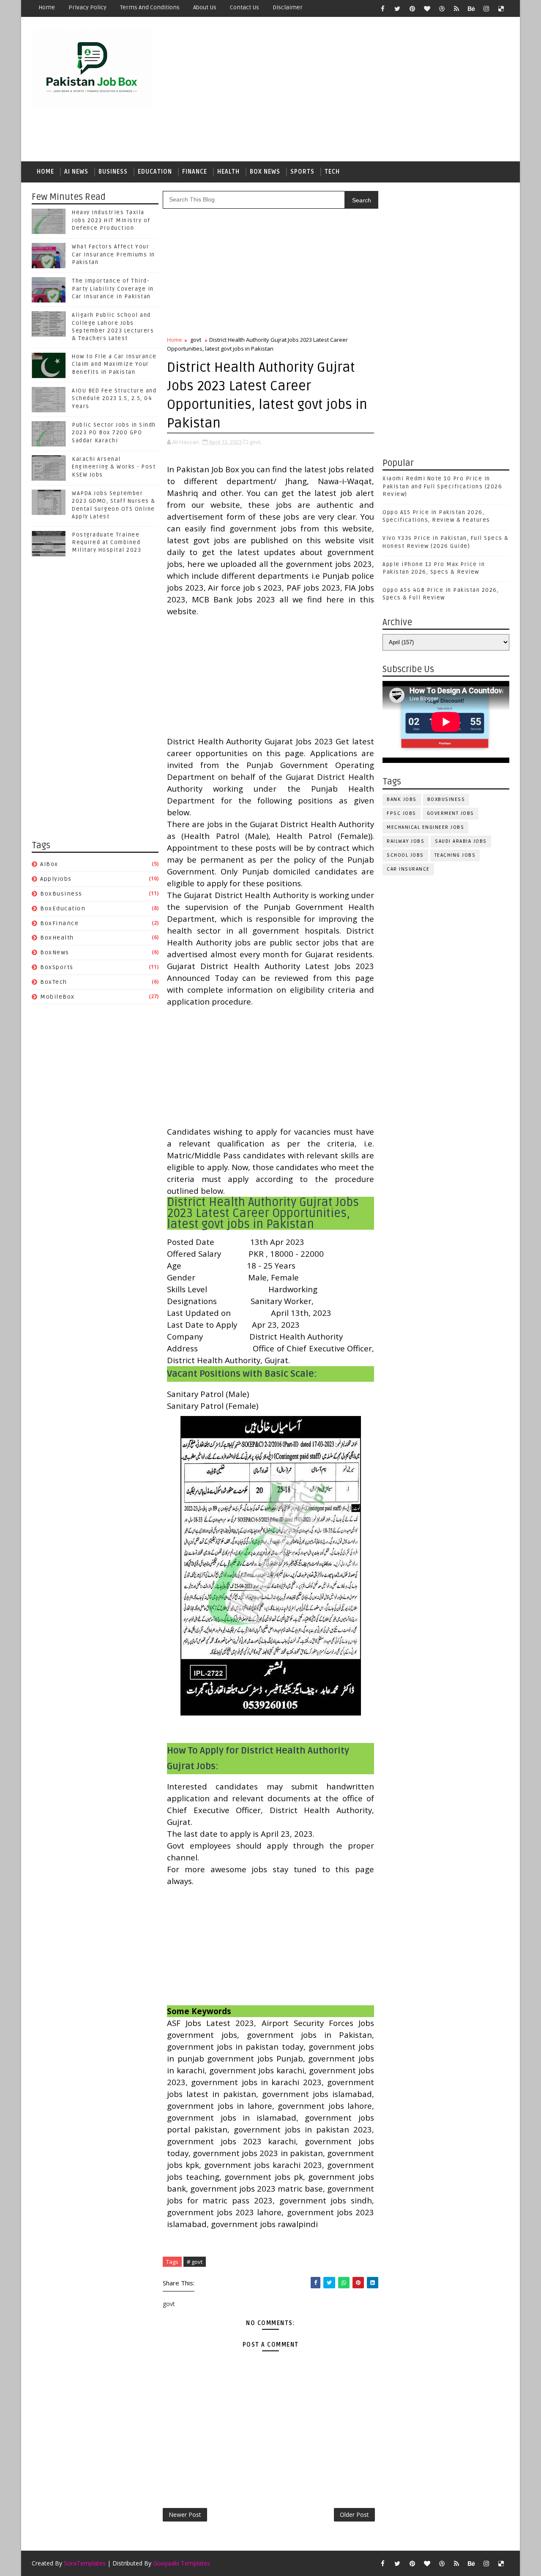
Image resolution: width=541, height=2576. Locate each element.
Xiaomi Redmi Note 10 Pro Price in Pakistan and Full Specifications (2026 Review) (442, 486)
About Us (205, 7)
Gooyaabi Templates (182, 2563)
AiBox (49, 864)
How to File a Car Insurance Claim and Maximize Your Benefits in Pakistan (114, 364)
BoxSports (57, 967)
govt (196, 340)
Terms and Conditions (150, 7)
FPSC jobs (402, 813)
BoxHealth (57, 938)
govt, (255, 442)
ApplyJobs (56, 879)
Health (228, 172)
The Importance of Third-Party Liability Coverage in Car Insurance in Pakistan (113, 289)
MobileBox (57, 997)
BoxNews (55, 952)
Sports (302, 172)
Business (113, 172)
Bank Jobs (402, 799)
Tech (332, 172)
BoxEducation (63, 908)
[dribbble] (442, 8)
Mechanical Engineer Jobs (425, 827)
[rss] (456, 8)
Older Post (354, 2515)
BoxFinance (59, 923)
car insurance (408, 869)
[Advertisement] (355, 90)
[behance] (471, 8)
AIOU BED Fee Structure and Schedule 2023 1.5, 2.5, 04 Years (114, 398)
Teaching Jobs (455, 855)
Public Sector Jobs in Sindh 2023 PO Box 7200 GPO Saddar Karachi (114, 433)
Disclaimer (288, 7)
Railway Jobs (406, 841)
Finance (195, 172)
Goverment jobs (451, 813)
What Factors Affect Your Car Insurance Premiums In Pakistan (113, 254)
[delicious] (501, 8)
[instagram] (486, 8)
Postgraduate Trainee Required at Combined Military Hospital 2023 (107, 542)
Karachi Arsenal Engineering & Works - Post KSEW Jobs (114, 467)
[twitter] (397, 8)
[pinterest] (412, 8)
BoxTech (54, 982)
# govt (195, 2262)
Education (155, 172)
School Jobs (405, 855)
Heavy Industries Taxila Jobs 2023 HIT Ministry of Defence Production (111, 220)
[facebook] (383, 8)
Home (47, 7)
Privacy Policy (87, 7)
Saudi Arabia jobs (461, 841)
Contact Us (245, 7)
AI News (76, 172)
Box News (265, 172)
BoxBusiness (61, 894)
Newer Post (185, 2515)
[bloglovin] (427, 8)
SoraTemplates (85, 2563)
